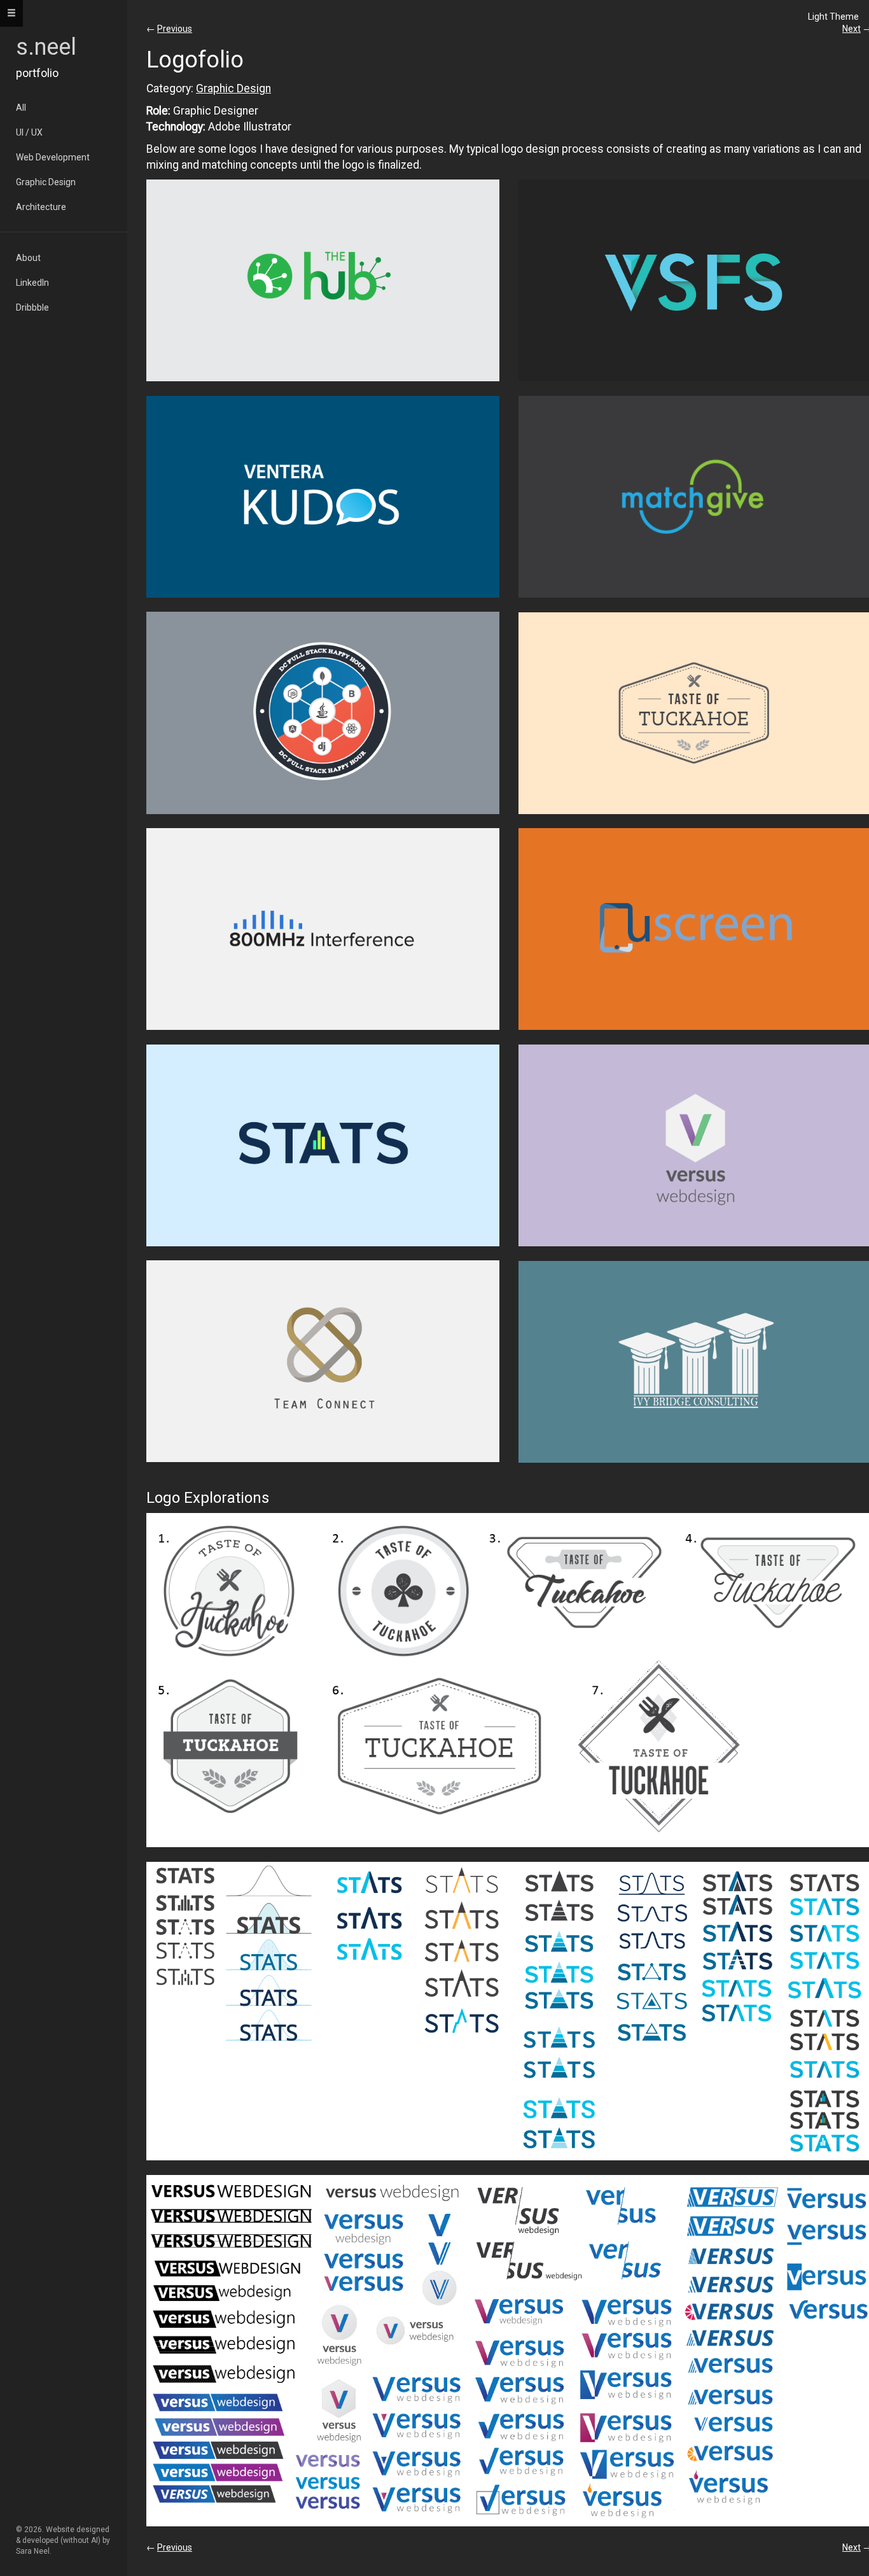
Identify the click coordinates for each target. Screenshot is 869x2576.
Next (852, 29)
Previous (175, 29)
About (28, 258)
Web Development (53, 157)
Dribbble (32, 307)
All (21, 108)
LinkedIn (32, 283)
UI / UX (29, 132)
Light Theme (833, 17)
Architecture (41, 207)
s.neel (46, 47)
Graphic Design (46, 182)
